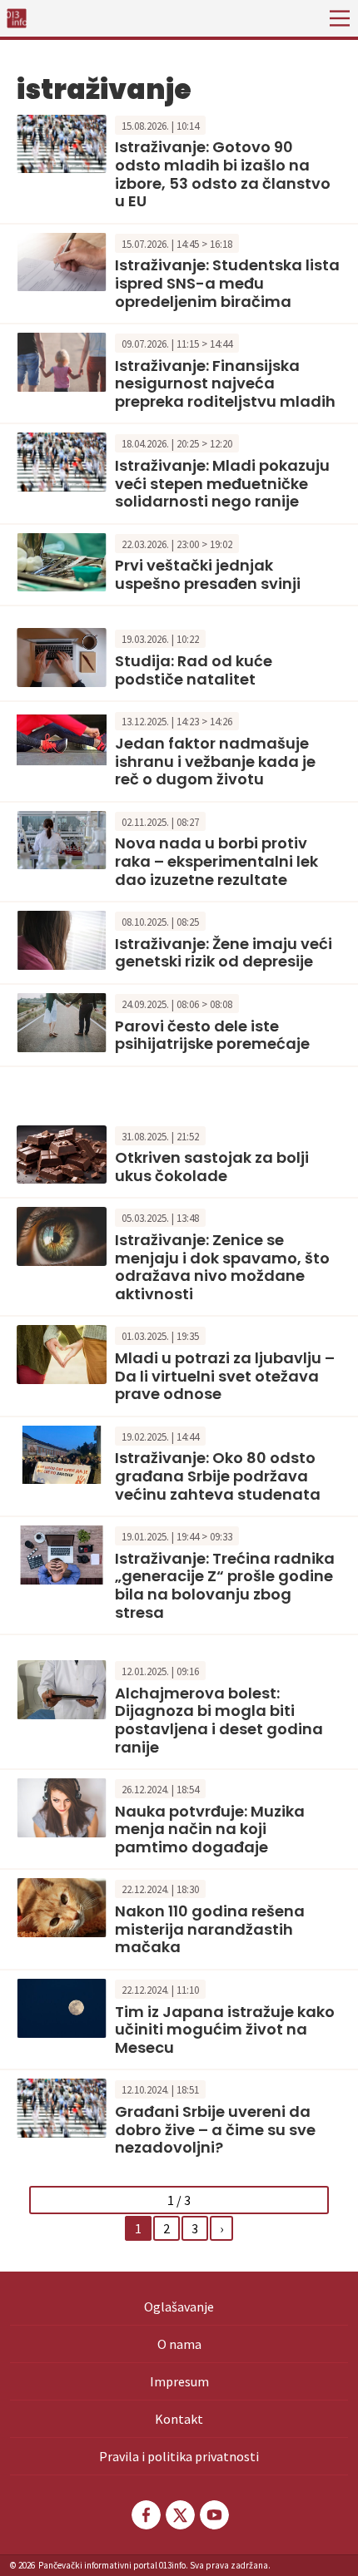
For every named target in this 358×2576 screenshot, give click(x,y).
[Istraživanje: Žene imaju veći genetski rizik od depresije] (62, 938)
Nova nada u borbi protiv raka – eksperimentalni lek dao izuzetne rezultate (216, 861)
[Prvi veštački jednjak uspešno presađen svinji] (62, 561)
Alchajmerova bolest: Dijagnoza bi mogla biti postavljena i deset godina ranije (219, 1720)
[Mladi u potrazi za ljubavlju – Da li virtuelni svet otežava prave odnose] (62, 1353)
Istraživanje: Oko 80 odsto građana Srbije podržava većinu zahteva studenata (218, 1476)
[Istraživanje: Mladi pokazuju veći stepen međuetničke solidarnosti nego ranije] (62, 461)
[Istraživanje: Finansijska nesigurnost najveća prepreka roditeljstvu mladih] (62, 360)
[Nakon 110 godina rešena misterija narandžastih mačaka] (62, 1906)
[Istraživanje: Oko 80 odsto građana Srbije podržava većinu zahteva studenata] (62, 1453)
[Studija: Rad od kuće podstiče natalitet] (62, 656)
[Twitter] (179, 2515)
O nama (179, 2344)
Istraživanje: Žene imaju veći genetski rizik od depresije (224, 953)
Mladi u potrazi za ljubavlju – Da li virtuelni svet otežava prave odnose (225, 1376)
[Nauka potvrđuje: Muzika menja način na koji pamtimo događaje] (62, 1806)
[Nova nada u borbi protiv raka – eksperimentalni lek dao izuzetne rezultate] (62, 838)
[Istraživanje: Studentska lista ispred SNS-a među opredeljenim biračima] (62, 260)
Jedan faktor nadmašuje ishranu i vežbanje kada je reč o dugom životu (215, 761)
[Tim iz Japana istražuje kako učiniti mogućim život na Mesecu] (62, 2006)
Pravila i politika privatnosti (179, 2456)
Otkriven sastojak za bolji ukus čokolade (212, 1167)
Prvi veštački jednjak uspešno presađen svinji (208, 574)
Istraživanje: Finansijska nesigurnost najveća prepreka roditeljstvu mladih (225, 383)
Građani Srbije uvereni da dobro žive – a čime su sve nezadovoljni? (215, 2129)
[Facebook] (145, 2515)
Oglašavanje (179, 2307)
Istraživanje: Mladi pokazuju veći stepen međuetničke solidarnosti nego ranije (222, 483)
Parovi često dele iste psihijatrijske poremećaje (212, 1035)
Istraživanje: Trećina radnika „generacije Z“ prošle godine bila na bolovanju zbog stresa (225, 1585)
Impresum (179, 2381)
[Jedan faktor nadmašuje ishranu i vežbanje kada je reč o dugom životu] (62, 739)
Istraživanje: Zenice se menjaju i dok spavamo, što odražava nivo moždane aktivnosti (222, 1267)
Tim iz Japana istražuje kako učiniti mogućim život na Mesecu (225, 2030)
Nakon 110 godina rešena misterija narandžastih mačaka (210, 1929)
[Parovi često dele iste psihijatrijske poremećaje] (62, 1021)
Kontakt (179, 2419)
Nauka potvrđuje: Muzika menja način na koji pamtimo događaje (210, 1829)
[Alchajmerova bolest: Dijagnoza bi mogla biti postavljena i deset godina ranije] (62, 1688)
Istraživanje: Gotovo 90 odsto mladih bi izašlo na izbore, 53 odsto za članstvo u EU (223, 174)
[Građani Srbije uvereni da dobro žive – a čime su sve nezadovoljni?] (62, 2106)
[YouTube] (213, 2515)
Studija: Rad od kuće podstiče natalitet (194, 670)
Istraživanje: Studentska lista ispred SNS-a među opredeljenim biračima (227, 283)
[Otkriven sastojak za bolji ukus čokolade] (62, 1153)
